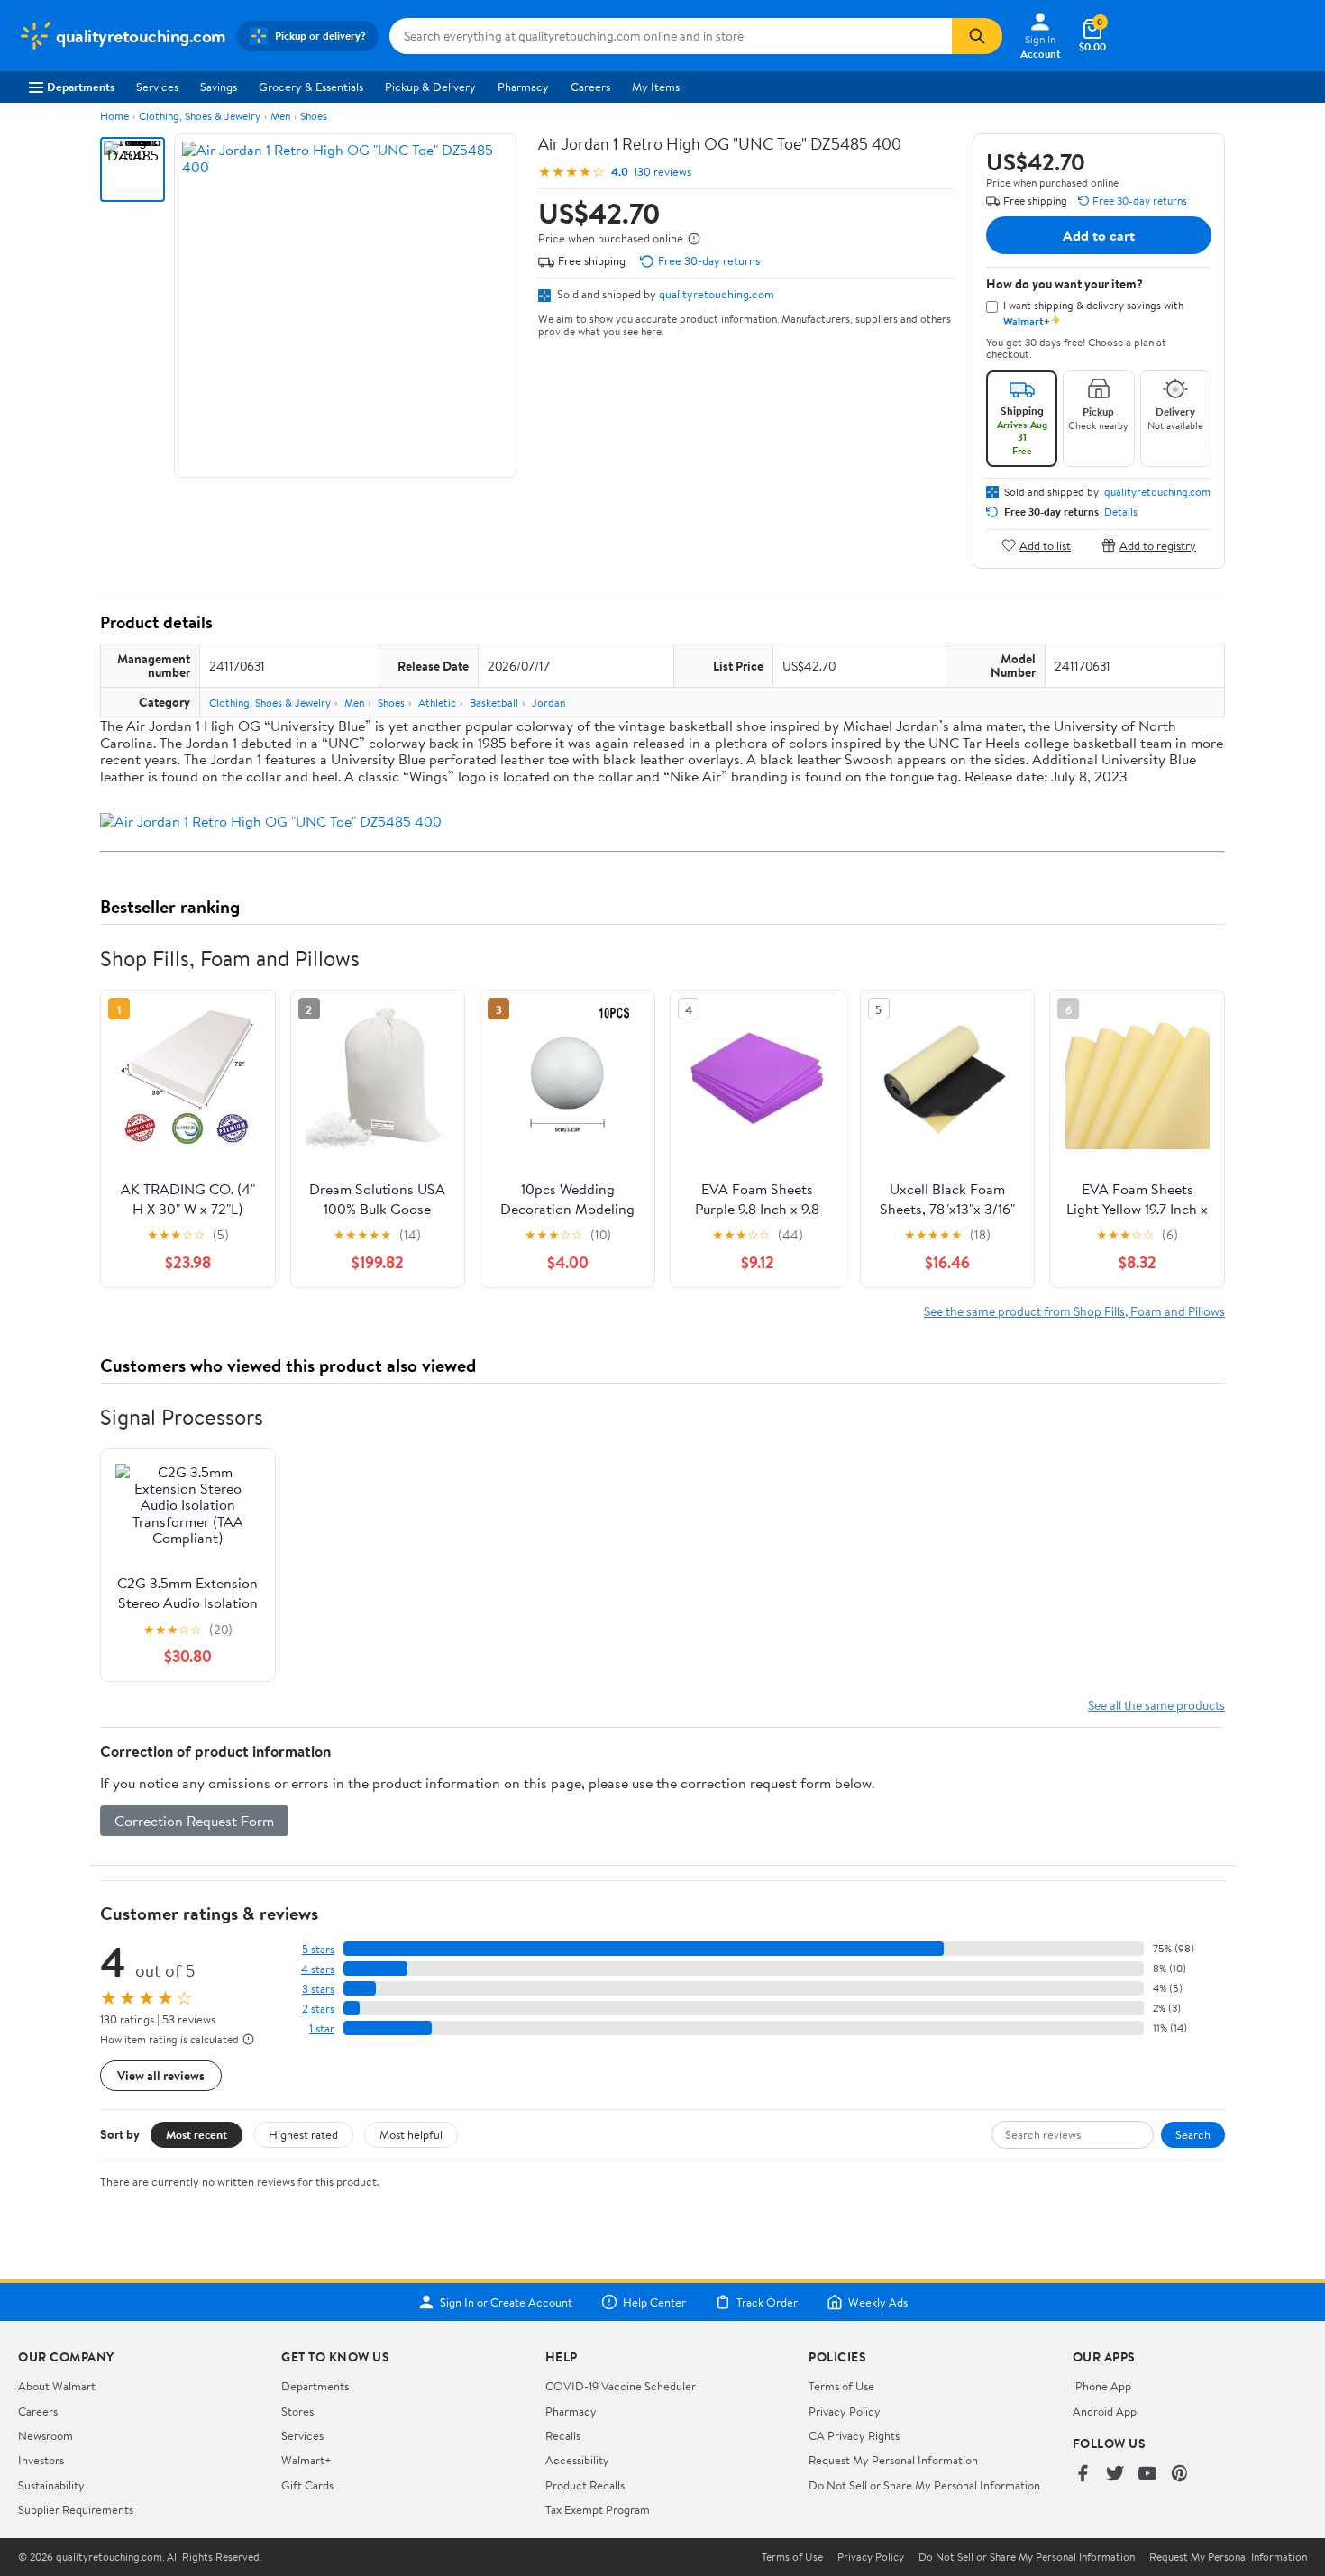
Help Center (654, 2302)
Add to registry (1158, 545)
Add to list (1045, 545)
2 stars (318, 2009)
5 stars (318, 1949)
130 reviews (662, 172)
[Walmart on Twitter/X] (1115, 2475)
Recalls (563, 2435)
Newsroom (46, 2435)
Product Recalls (585, 2485)
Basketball (494, 703)
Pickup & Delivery (430, 87)
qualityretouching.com (717, 294)
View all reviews (161, 2075)
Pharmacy (523, 87)
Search (1193, 2134)
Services (157, 87)
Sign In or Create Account (506, 2302)
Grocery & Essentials (311, 87)
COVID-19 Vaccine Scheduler (621, 2386)
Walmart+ (306, 2460)
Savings (219, 87)
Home (114, 116)
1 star (322, 2028)
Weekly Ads (878, 2302)
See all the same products (1156, 1705)
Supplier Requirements (76, 2509)
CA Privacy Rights (854, 2435)
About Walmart (57, 2386)
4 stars (318, 1969)
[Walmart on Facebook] (1083, 2475)
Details (1121, 512)
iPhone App (1102, 2386)
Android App (1105, 2411)
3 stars (318, 1989)
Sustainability (51, 2485)
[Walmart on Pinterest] (1180, 2475)
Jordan (548, 703)
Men (280, 116)
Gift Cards (307, 2485)
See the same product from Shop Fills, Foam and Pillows (1074, 1311)
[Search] (977, 36)
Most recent (196, 2134)
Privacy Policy (845, 2411)
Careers (590, 87)
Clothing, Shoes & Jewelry (200, 116)
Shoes (314, 116)
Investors (41, 2460)
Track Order (767, 2302)
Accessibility (577, 2460)
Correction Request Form (194, 1821)
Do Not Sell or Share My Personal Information (924, 2485)
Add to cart (1099, 235)
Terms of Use (841, 2386)
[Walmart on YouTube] (1147, 2475)
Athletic (437, 703)
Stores (297, 2411)
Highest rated (303, 2134)
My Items (656, 87)
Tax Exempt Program (598, 2509)
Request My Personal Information (893, 2460)
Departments (81, 87)
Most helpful (411, 2134)
